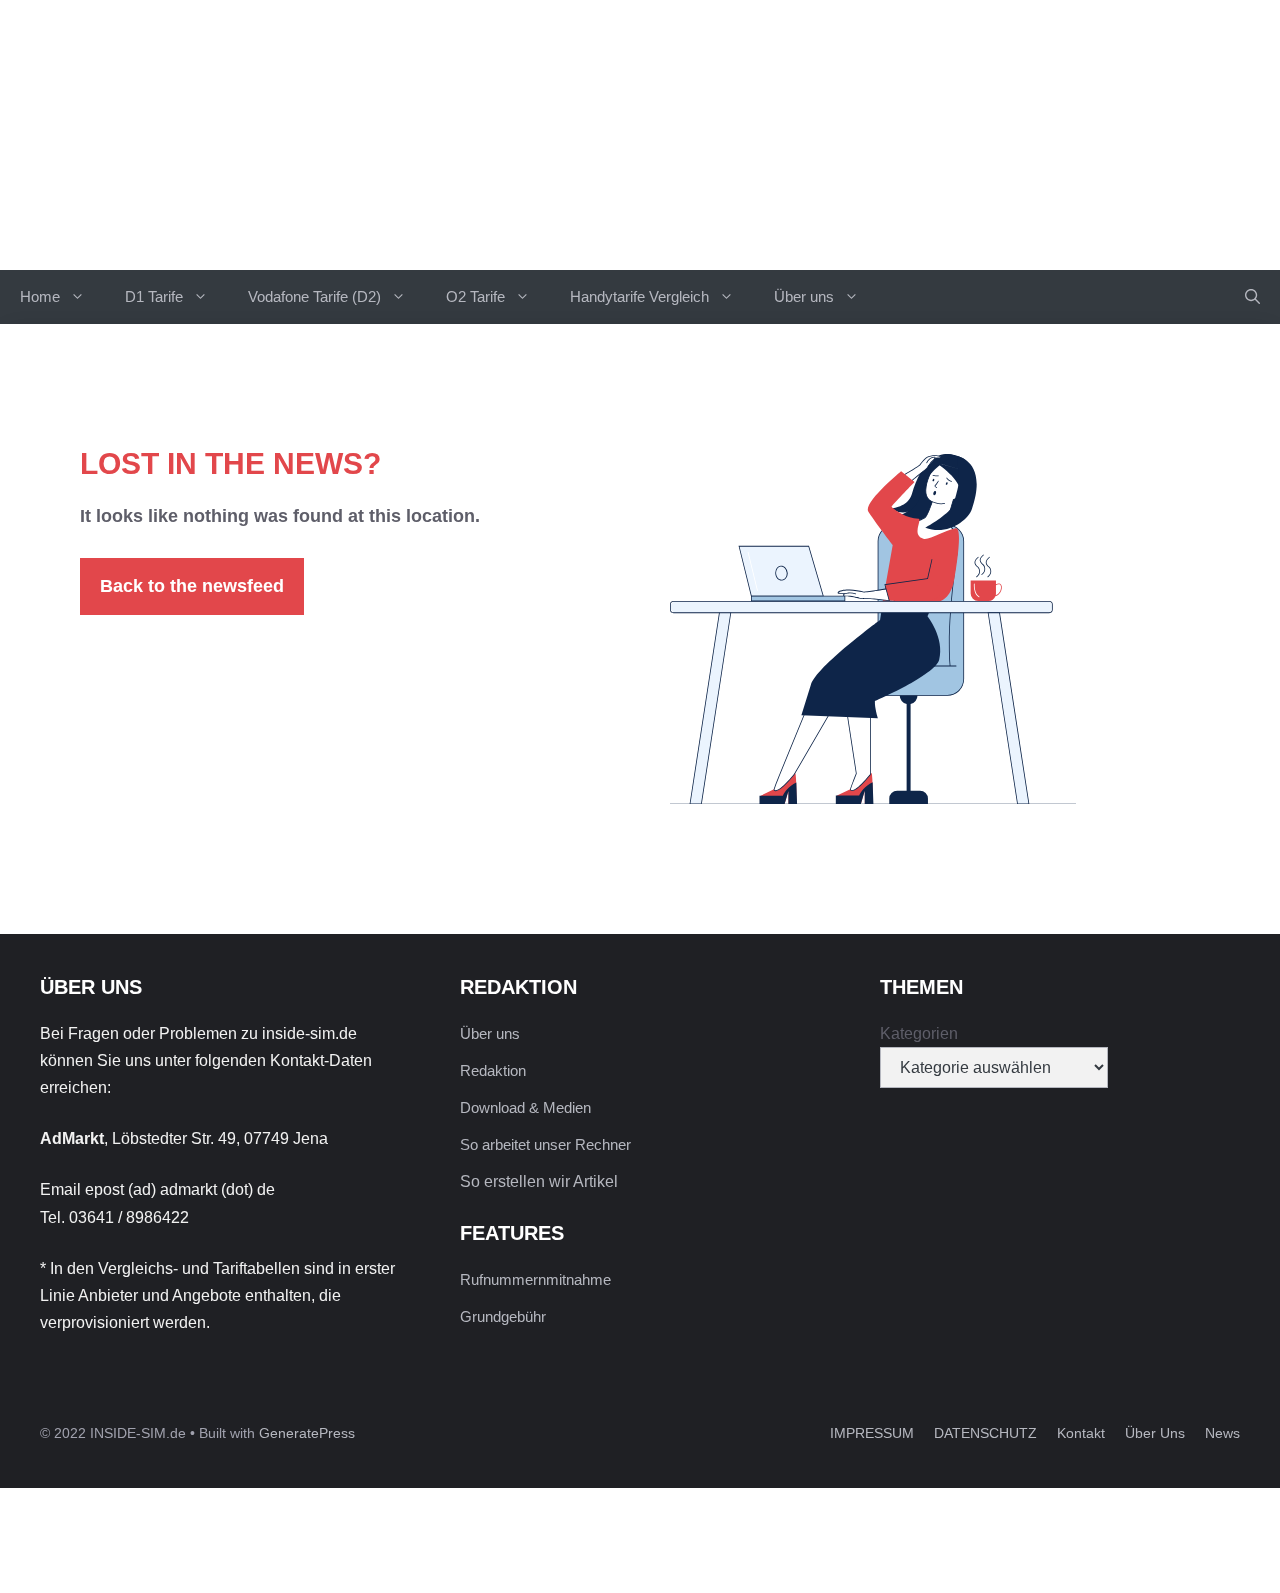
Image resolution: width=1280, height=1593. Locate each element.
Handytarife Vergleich (639, 296)
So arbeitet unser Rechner (545, 1144)
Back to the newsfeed (192, 586)
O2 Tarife (475, 296)
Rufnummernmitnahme (535, 1279)
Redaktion (493, 1070)
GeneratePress (307, 1433)
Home (40, 296)
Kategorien (919, 1033)
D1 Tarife (154, 296)
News (1222, 1433)
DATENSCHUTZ (985, 1433)
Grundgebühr (503, 1316)
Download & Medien (525, 1107)
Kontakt (1081, 1433)
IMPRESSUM (872, 1433)
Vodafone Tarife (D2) (314, 296)
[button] (1252, 297)
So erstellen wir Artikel (539, 1181)
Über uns (804, 296)
